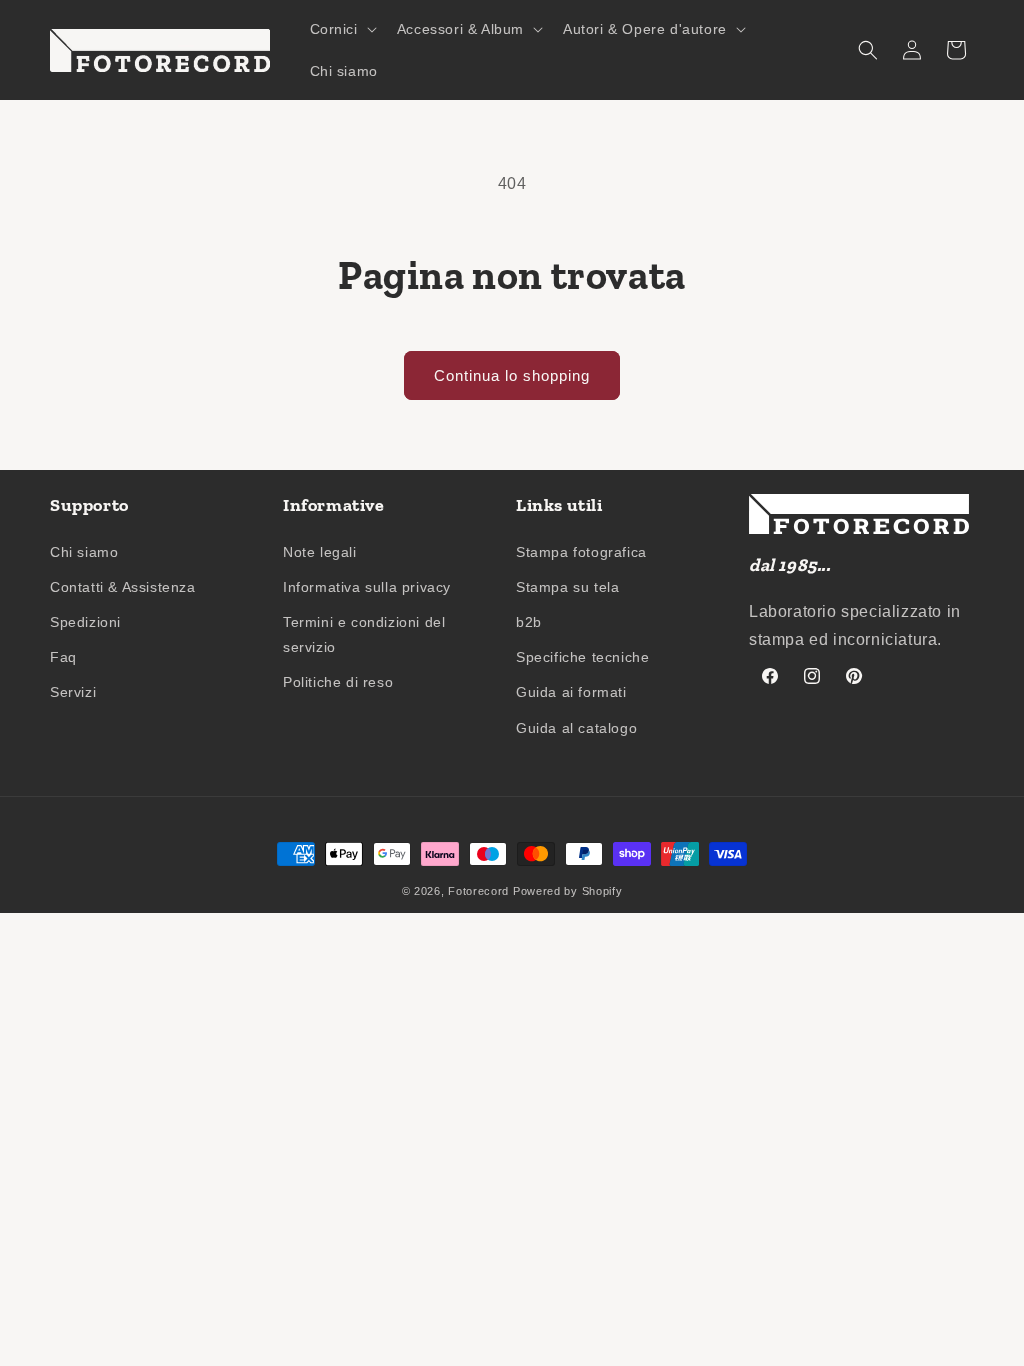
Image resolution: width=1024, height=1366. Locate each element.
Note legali (320, 552)
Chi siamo (84, 552)
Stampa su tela (567, 587)
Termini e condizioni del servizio (364, 634)
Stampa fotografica (581, 552)
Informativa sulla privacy (367, 587)
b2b (529, 622)
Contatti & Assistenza (123, 587)
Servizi (73, 692)
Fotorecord (478, 891)
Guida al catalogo (576, 728)
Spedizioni (85, 622)
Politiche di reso (338, 682)
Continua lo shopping (512, 375)
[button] (341, 29)
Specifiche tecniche (582, 657)
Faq (63, 657)
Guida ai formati (571, 692)
